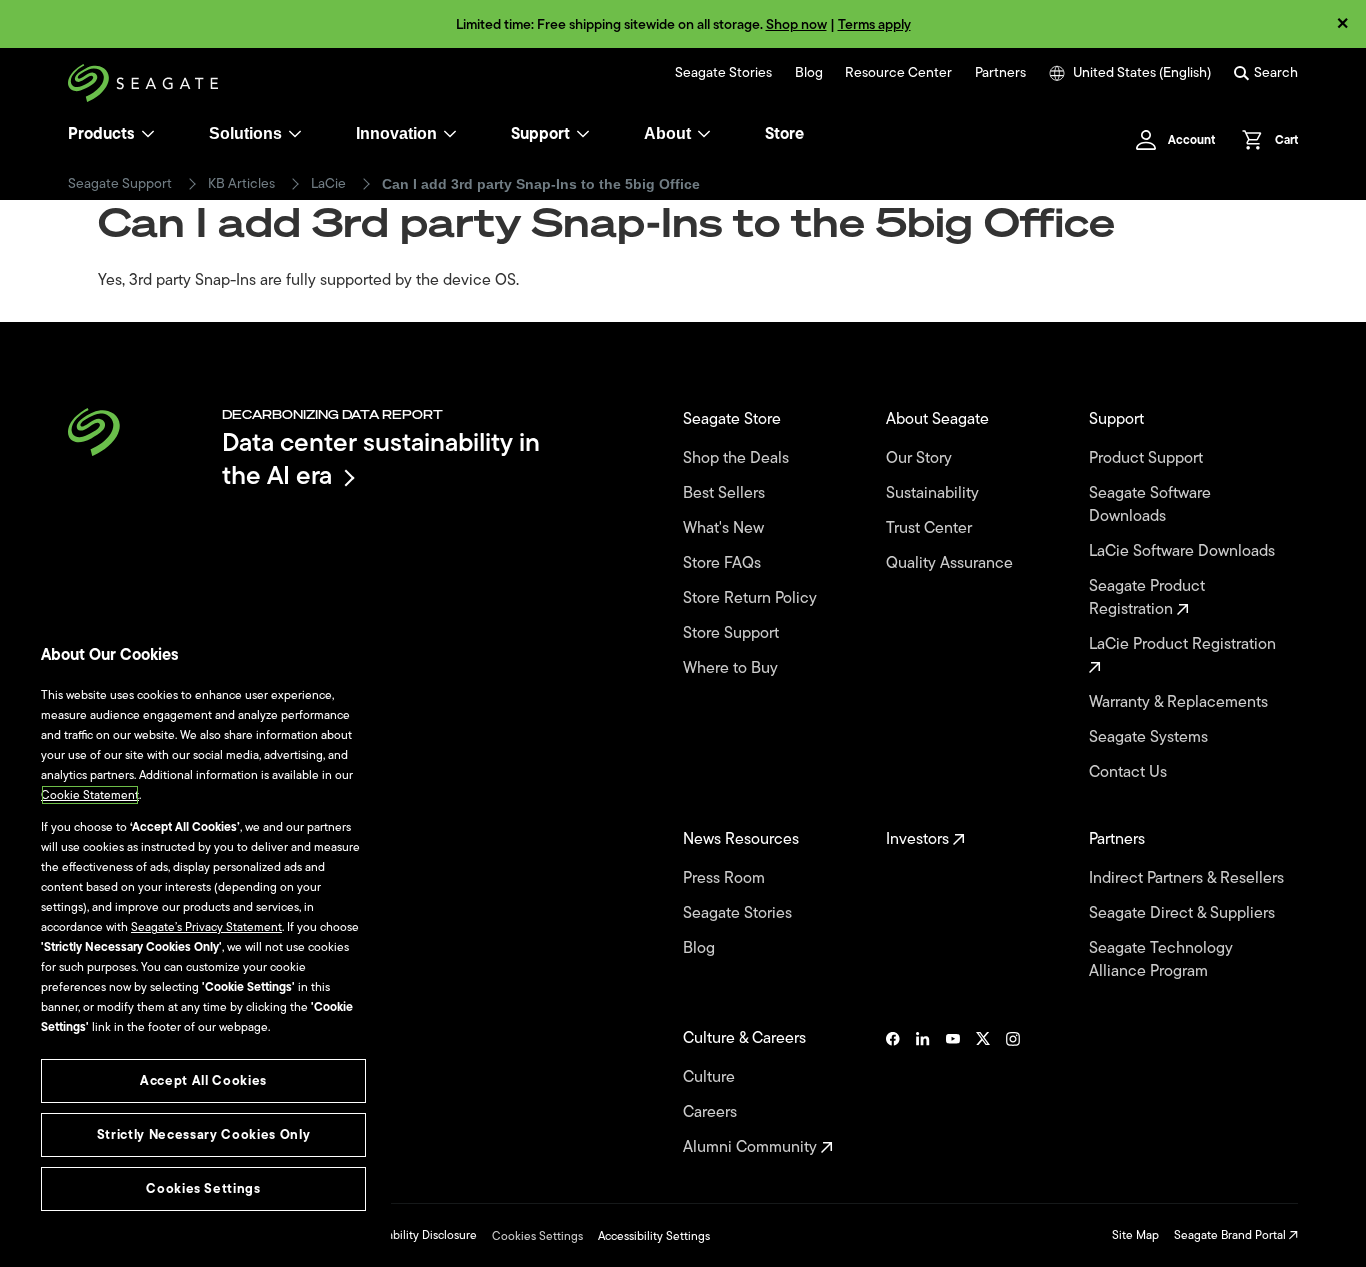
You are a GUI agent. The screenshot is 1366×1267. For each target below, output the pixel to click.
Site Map (1135, 1235)
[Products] (148, 134)
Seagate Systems (1150, 737)
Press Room (726, 878)
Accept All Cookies (203, 1080)
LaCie (328, 184)
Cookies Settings (537, 1236)
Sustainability (934, 493)
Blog (809, 73)
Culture (711, 1077)
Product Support (1148, 458)
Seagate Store (734, 419)
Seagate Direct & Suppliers (1184, 913)
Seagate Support (120, 184)
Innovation (396, 133)
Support (540, 134)
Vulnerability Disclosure (414, 1235)
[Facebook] (893, 1093)
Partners (1000, 73)
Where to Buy (732, 668)
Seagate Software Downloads (1150, 505)
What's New (725, 528)
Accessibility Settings (654, 1236)
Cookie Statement (90, 795)
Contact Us (1130, 772)
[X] (983, 1093)
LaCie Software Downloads (1184, 551)
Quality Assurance (951, 563)
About (667, 133)
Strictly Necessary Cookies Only (203, 1134)
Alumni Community (752, 1147)
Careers (712, 1112)
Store (784, 134)
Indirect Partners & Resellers (1188, 878)
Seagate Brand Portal (1231, 1235)
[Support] (583, 134)
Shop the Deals (740, 458)
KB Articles (241, 184)
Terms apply (874, 24)
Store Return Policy (752, 598)
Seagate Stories (723, 73)
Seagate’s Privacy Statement (206, 927)
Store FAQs (724, 563)
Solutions (245, 133)
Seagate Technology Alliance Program (1161, 960)
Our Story (921, 458)
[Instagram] (1013, 1093)
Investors (919, 839)
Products (101, 134)
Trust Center (931, 528)
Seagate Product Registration (1147, 598)
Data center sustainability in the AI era (381, 458)
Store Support (733, 633)
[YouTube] (953, 1093)
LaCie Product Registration (1184, 645)
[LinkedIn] (923, 1093)
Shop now (796, 24)
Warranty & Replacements (1180, 702)
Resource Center (898, 73)
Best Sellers (726, 493)
